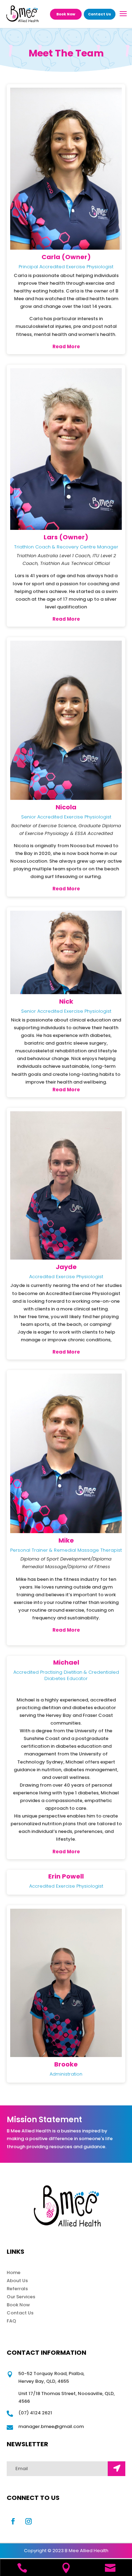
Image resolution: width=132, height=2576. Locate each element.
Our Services (21, 2297)
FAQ (11, 2321)
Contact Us (99, 14)
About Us (17, 2281)
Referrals (17, 2289)
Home (14, 2272)
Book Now (66, 14)
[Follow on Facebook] (13, 2521)
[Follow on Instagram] (29, 2521)
